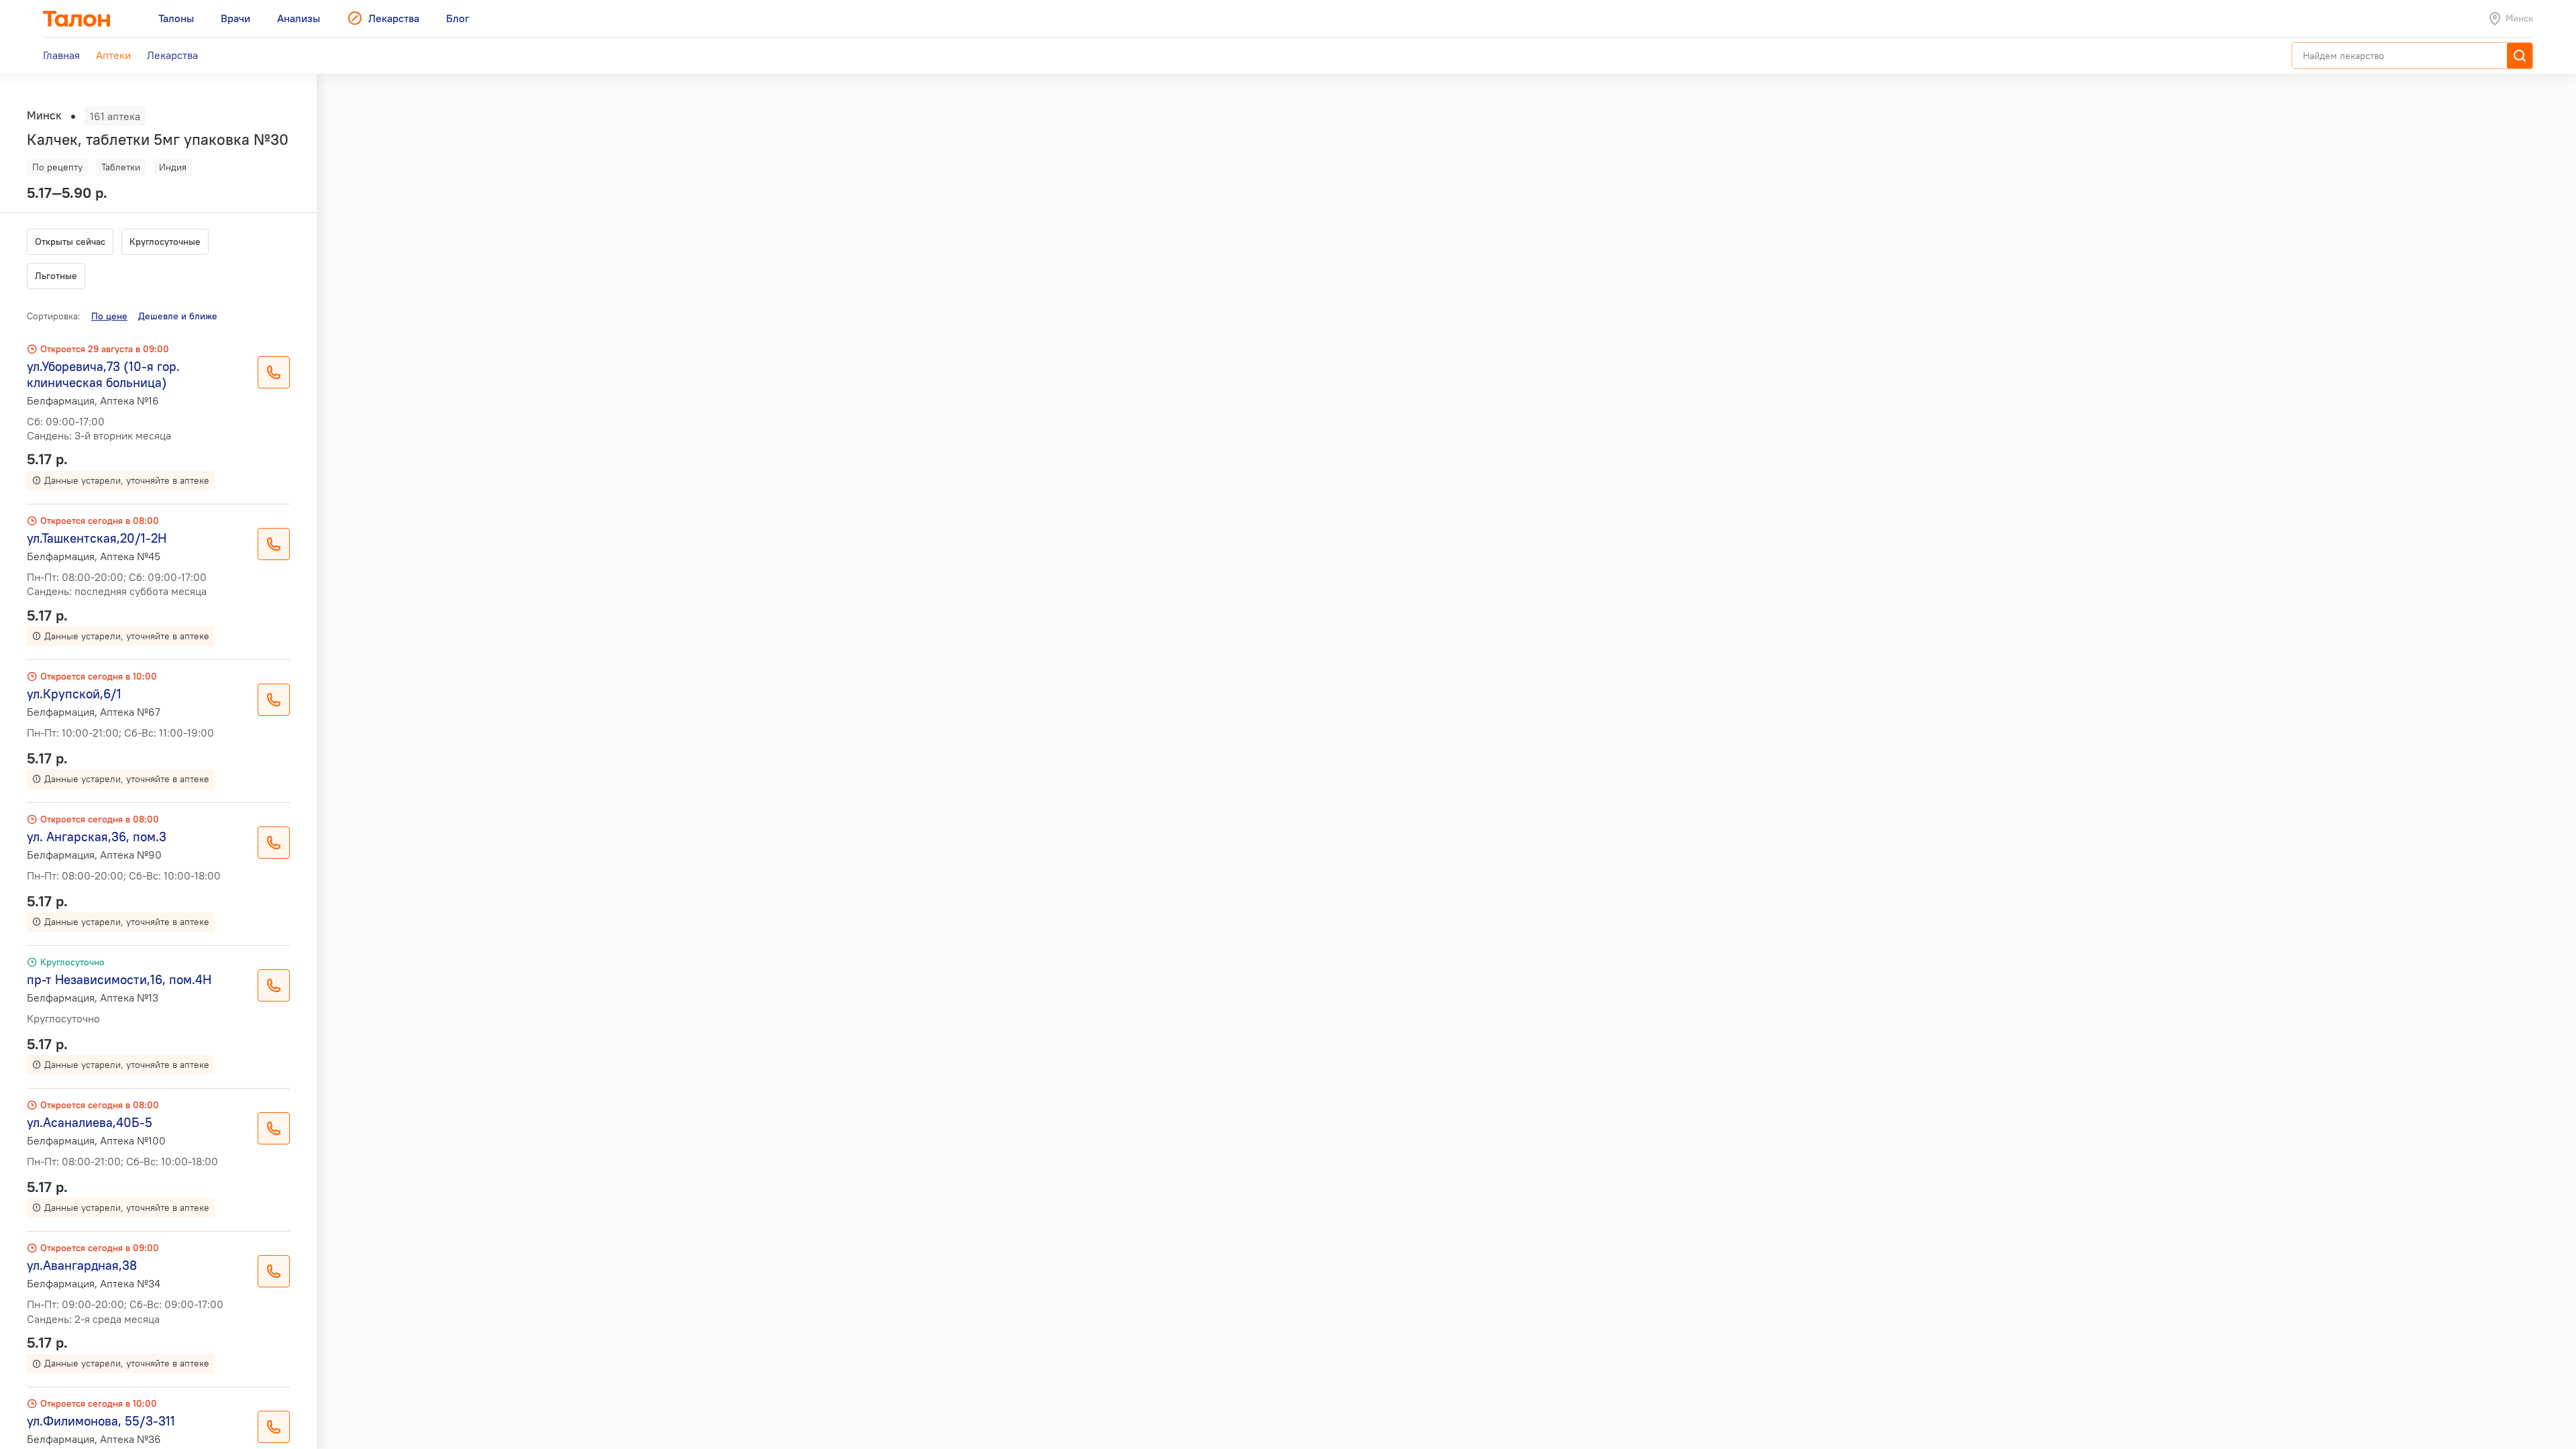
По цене (109, 316)
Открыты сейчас (70, 241)
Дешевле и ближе (178, 316)
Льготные (56, 276)
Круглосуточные (165, 241)
